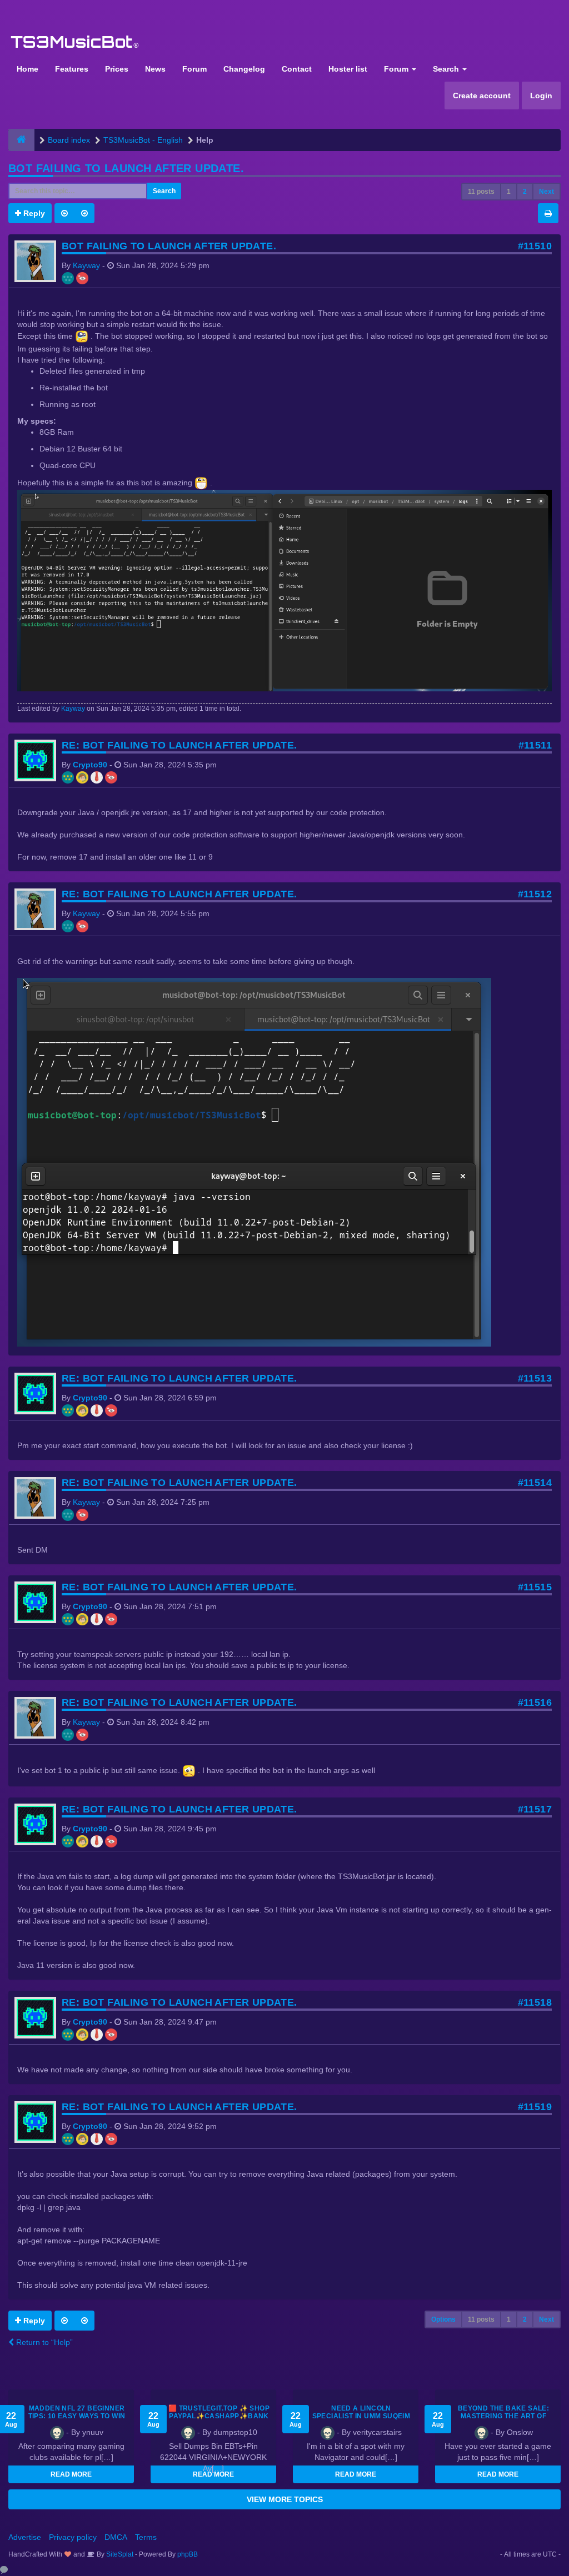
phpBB (188, 2554)
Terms (146, 2537)
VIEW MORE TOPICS (285, 2499)
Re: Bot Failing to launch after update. (179, 745)
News (155, 69)
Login (541, 96)
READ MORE (71, 2474)
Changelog (244, 69)
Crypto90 (90, 765)
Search (447, 69)
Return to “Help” (43, 2342)
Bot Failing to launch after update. (126, 168)
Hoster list (348, 69)
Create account (482, 96)
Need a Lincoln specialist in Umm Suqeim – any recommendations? (361, 2416)
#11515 (535, 1587)
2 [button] (525, 192)
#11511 (535, 745)
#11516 (535, 1703)
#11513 (535, 1378)
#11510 (535, 246)
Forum (194, 69)
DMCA (116, 2537)
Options (443, 2319)
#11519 (535, 2107)
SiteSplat (119, 2554)
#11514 (535, 1483)
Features (72, 69)
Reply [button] (33, 213)
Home (28, 69)
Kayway (86, 265)
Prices (117, 69)
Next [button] (546, 192)
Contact (297, 69)
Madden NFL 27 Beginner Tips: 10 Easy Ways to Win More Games (77, 2416)
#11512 (535, 894)
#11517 (535, 1809)
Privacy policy (73, 2537)
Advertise (25, 2537)
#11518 (535, 2002)
